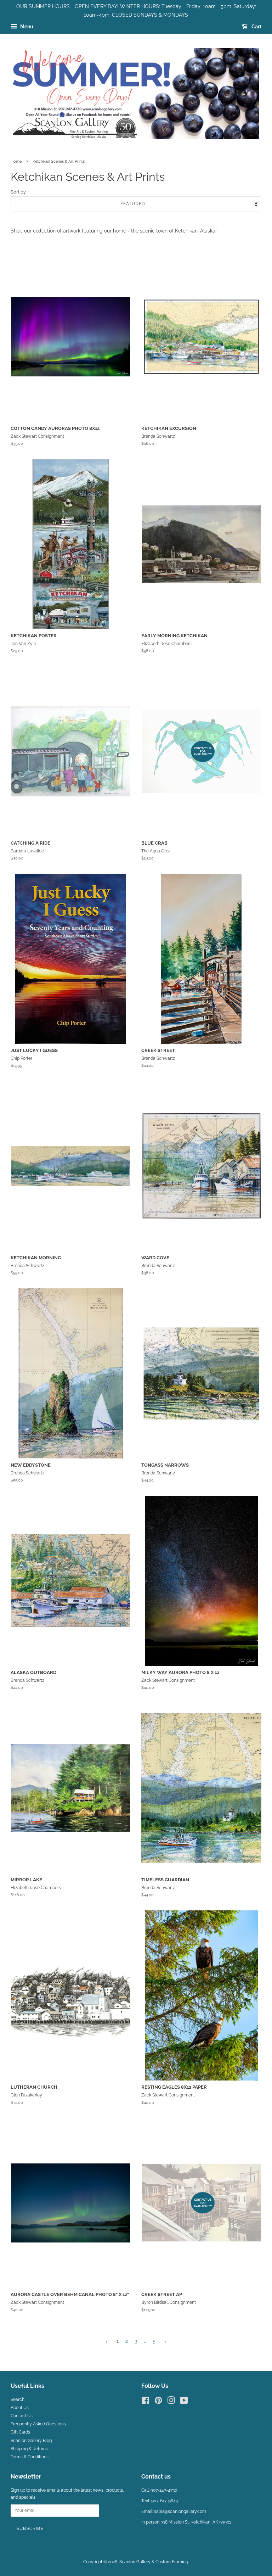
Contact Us (22, 2416)
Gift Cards (20, 2432)
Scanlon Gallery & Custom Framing (154, 2562)
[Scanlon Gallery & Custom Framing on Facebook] (145, 2402)
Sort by (18, 192)
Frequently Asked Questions (38, 2424)
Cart (256, 27)
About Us (20, 2408)
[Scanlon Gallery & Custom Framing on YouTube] (184, 2402)
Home (16, 161)
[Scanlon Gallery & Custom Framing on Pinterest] (158, 2402)
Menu (26, 27)
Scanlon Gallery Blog (31, 2441)
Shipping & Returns (29, 2449)
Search (18, 2399)
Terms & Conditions (30, 2457)
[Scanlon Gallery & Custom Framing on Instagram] (171, 2402)
